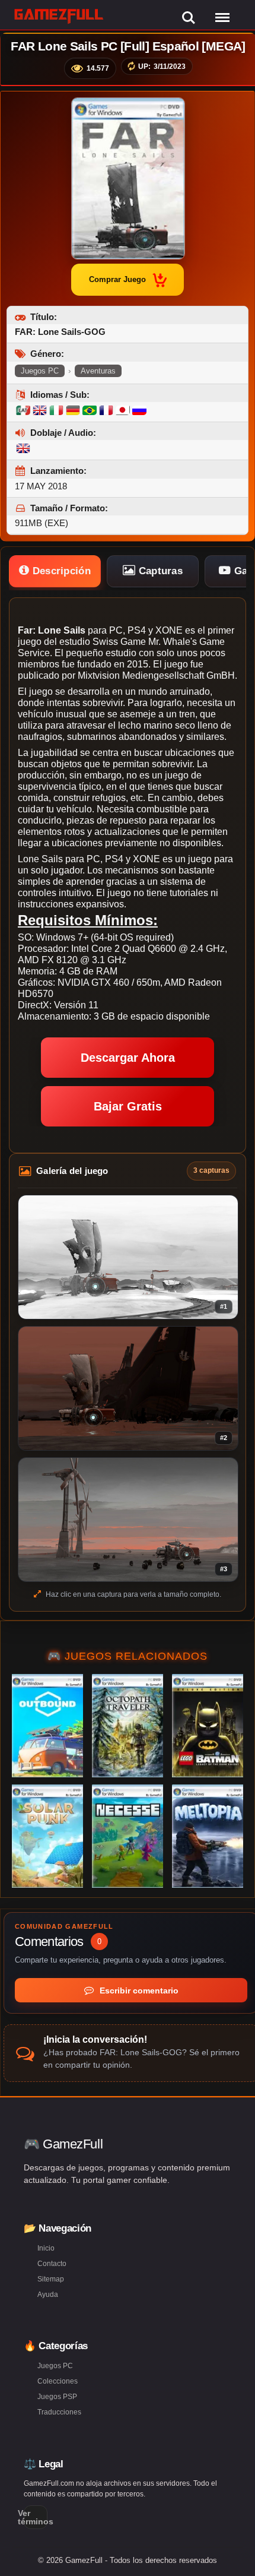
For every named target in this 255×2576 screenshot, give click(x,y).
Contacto (52, 2264)
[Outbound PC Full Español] (47, 1726)
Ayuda (48, 2295)
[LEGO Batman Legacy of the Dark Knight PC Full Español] (208, 1726)
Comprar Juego (117, 279)
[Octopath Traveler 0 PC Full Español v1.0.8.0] (128, 1726)
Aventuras (98, 371)
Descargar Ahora (128, 1058)
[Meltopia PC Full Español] (208, 1836)
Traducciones (59, 2412)
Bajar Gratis (128, 1106)
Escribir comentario (138, 1990)
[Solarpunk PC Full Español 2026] (47, 1836)
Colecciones (58, 2381)
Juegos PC (40, 371)
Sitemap (51, 2279)
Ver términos (36, 2517)
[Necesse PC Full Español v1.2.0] (128, 1836)
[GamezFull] (59, 16)
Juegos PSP (57, 2397)
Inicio (46, 2248)
